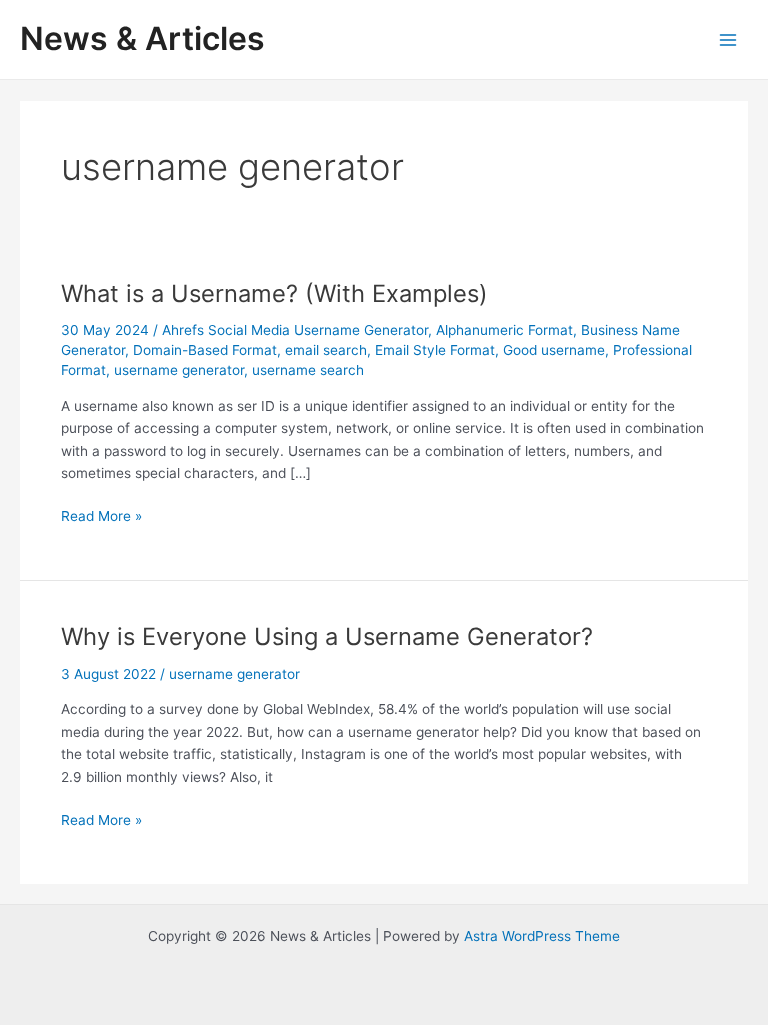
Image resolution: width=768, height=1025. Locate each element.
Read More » (101, 517)
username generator (179, 370)
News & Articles (142, 38)
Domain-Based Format (205, 350)
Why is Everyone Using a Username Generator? (327, 636)
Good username (554, 350)
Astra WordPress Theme (542, 936)
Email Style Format (435, 350)
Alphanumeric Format (504, 330)
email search (326, 350)
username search (308, 370)
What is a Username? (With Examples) (274, 293)
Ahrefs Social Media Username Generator (295, 330)
